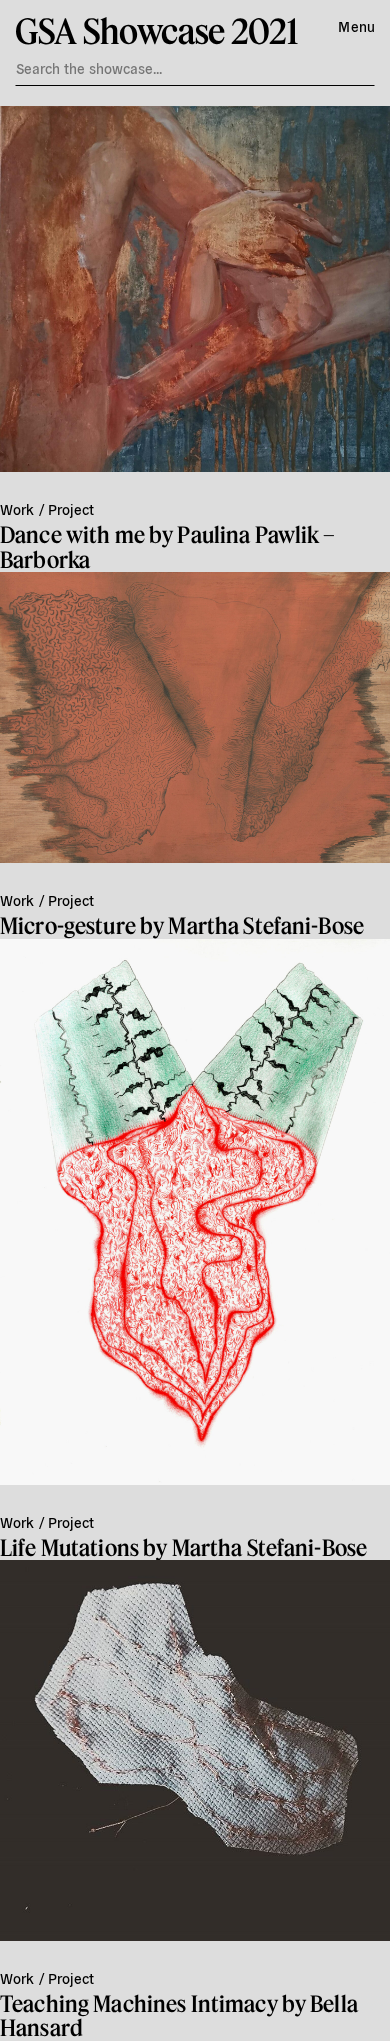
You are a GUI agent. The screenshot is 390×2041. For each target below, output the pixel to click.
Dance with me (72, 534)
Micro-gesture (68, 925)
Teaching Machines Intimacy (139, 2003)
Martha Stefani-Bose (266, 925)
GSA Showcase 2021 (156, 30)
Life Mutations (69, 1547)
